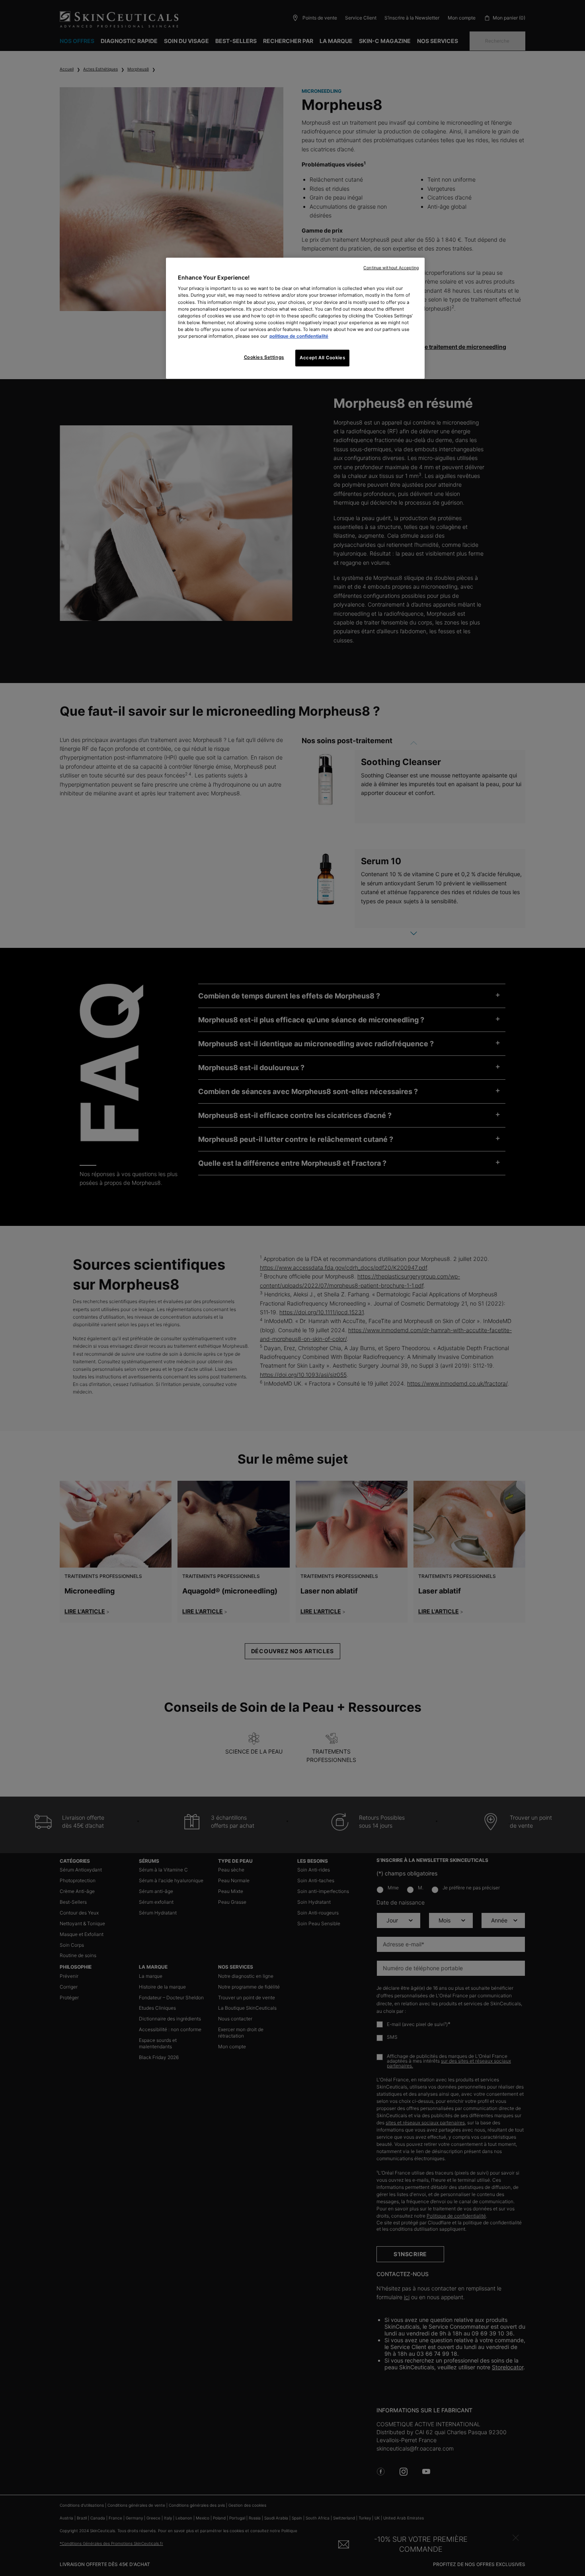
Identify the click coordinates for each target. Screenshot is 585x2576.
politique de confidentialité (299, 336)
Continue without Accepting (391, 268)
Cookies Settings (264, 357)
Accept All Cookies (322, 358)
